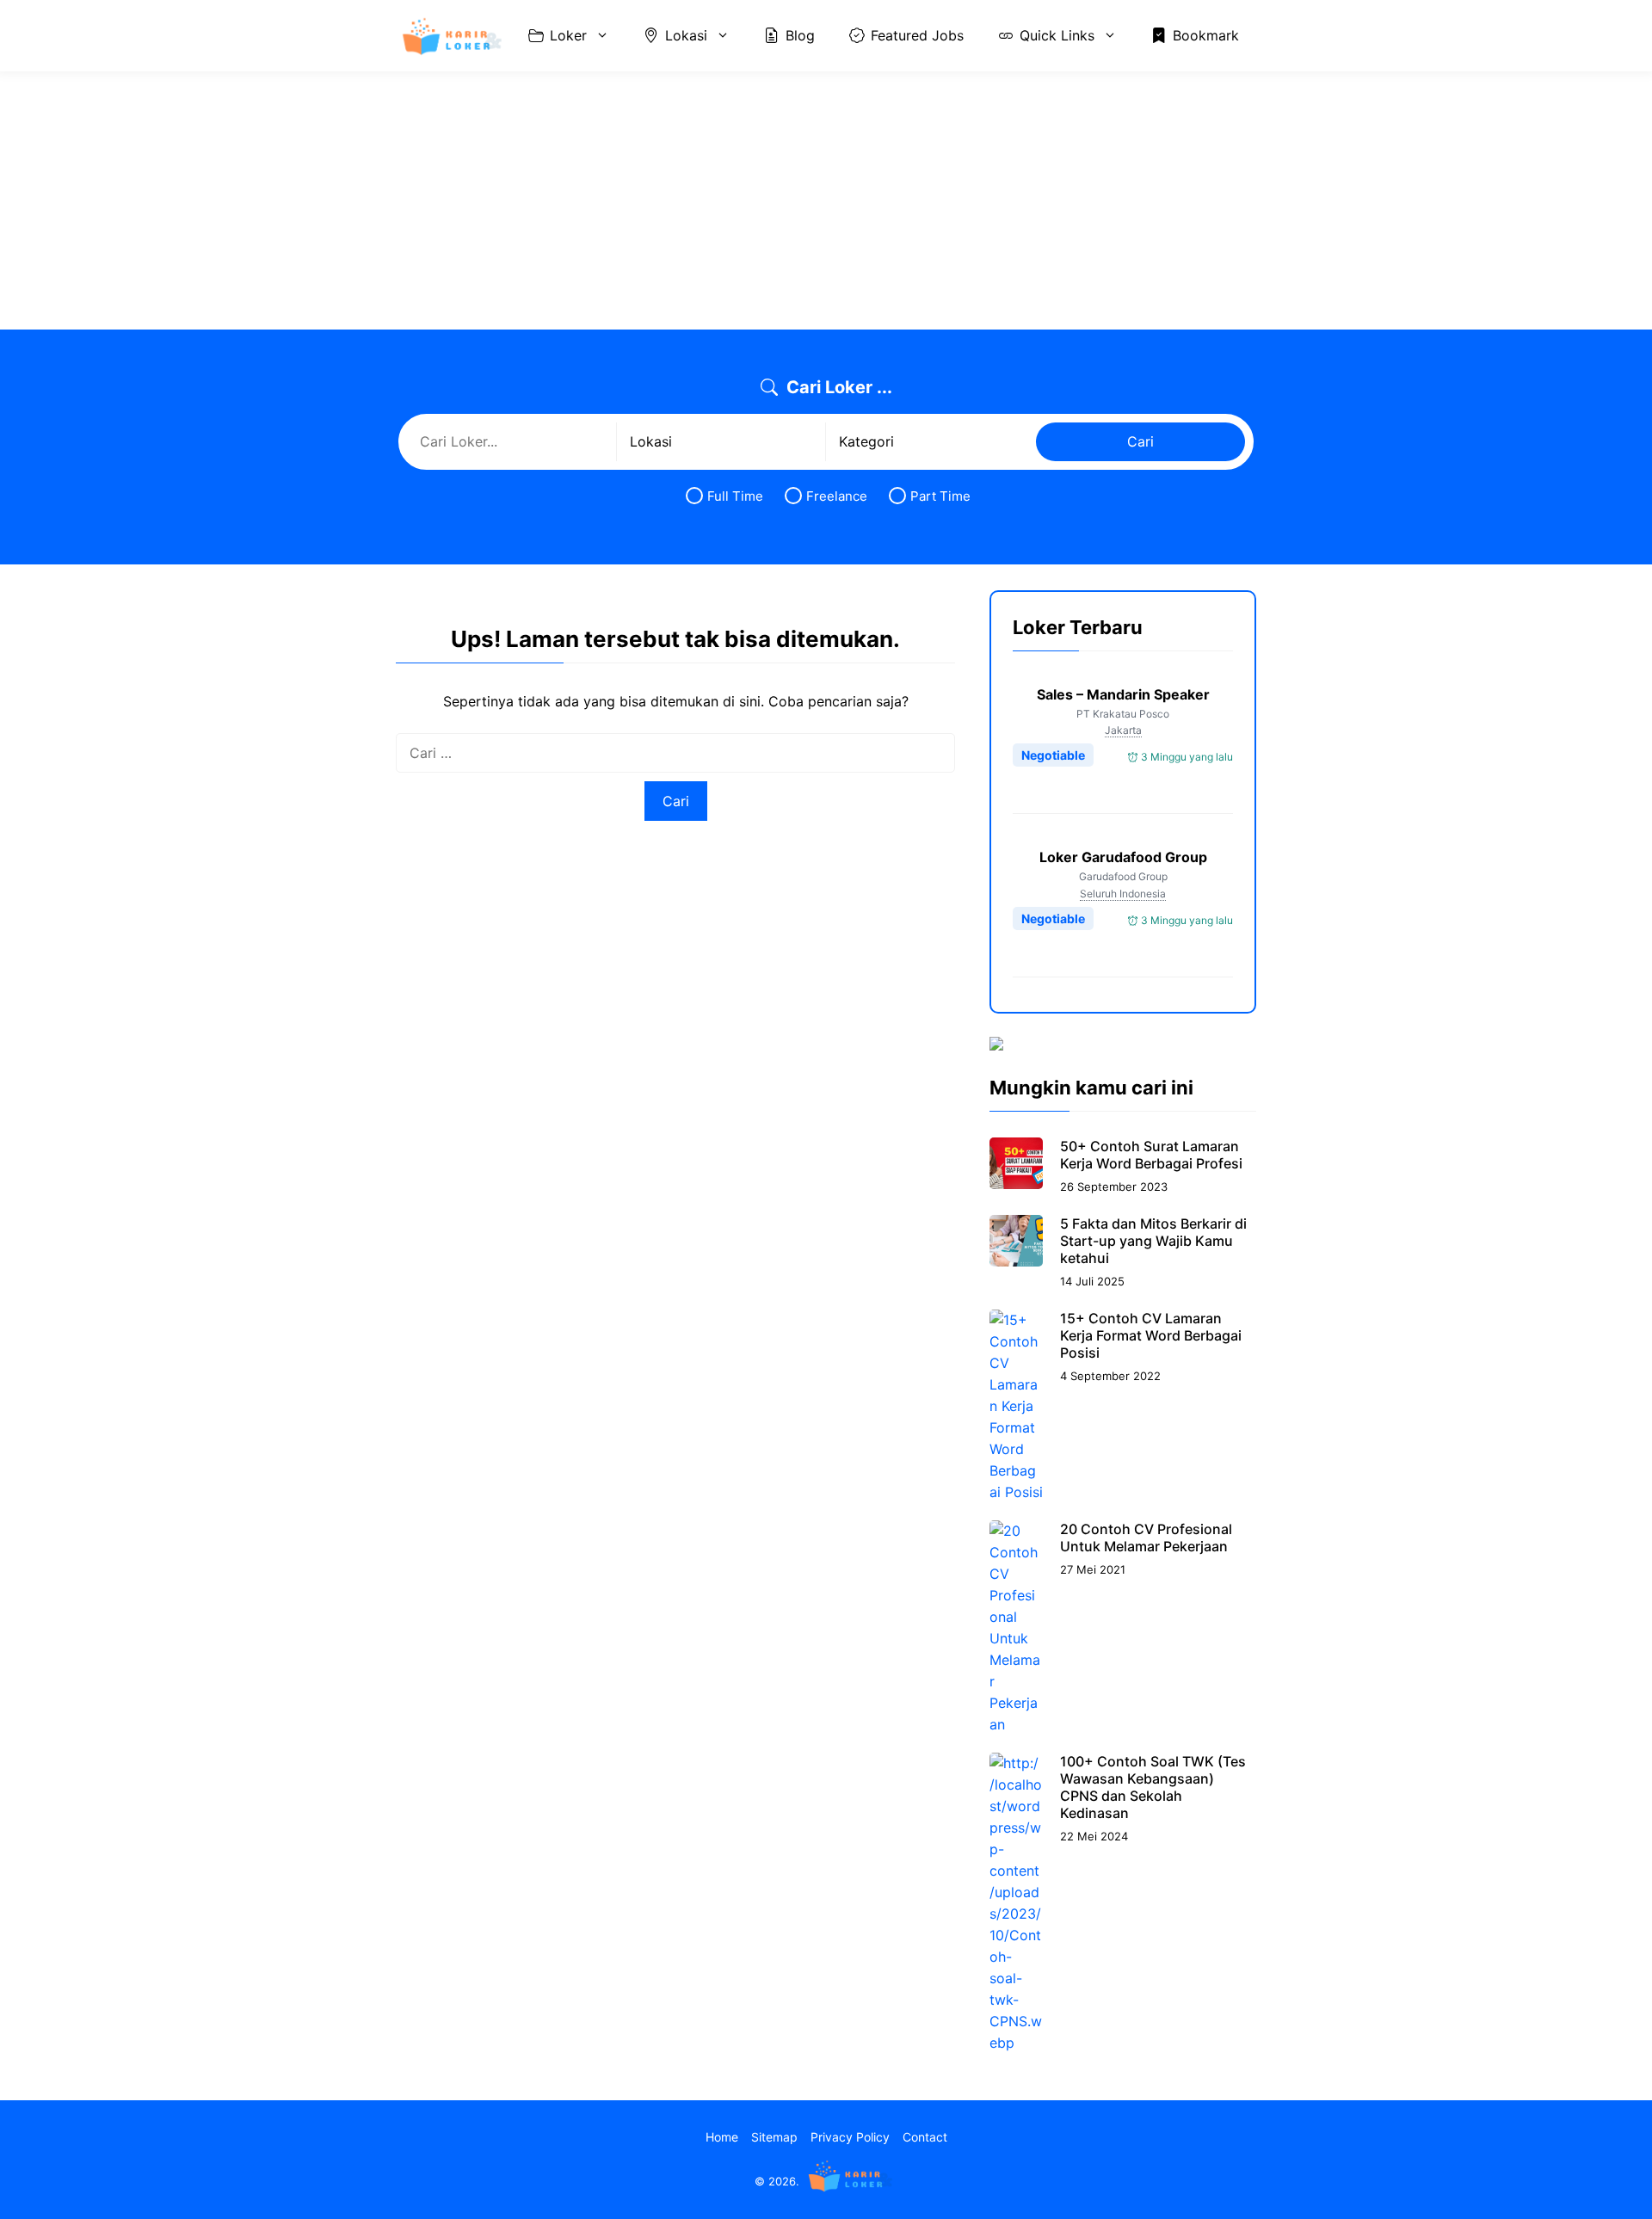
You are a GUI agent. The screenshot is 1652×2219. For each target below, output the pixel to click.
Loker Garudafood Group (1123, 857)
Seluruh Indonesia (1123, 894)
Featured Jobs (917, 35)
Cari (1140, 441)
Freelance (837, 496)
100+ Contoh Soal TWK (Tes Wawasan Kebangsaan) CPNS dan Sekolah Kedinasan (1153, 1787)
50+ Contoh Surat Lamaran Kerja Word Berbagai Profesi (1151, 1155)
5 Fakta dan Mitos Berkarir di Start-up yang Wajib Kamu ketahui (1153, 1241)
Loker (568, 35)
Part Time (940, 496)
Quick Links (1057, 35)
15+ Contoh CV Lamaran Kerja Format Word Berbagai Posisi (1151, 1335)
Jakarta (1123, 730)
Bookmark (1206, 35)
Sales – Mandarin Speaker (1123, 694)
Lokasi (686, 35)
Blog (800, 35)
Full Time (735, 496)
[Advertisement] (826, 200)
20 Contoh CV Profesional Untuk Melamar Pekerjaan (1146, 1538)
